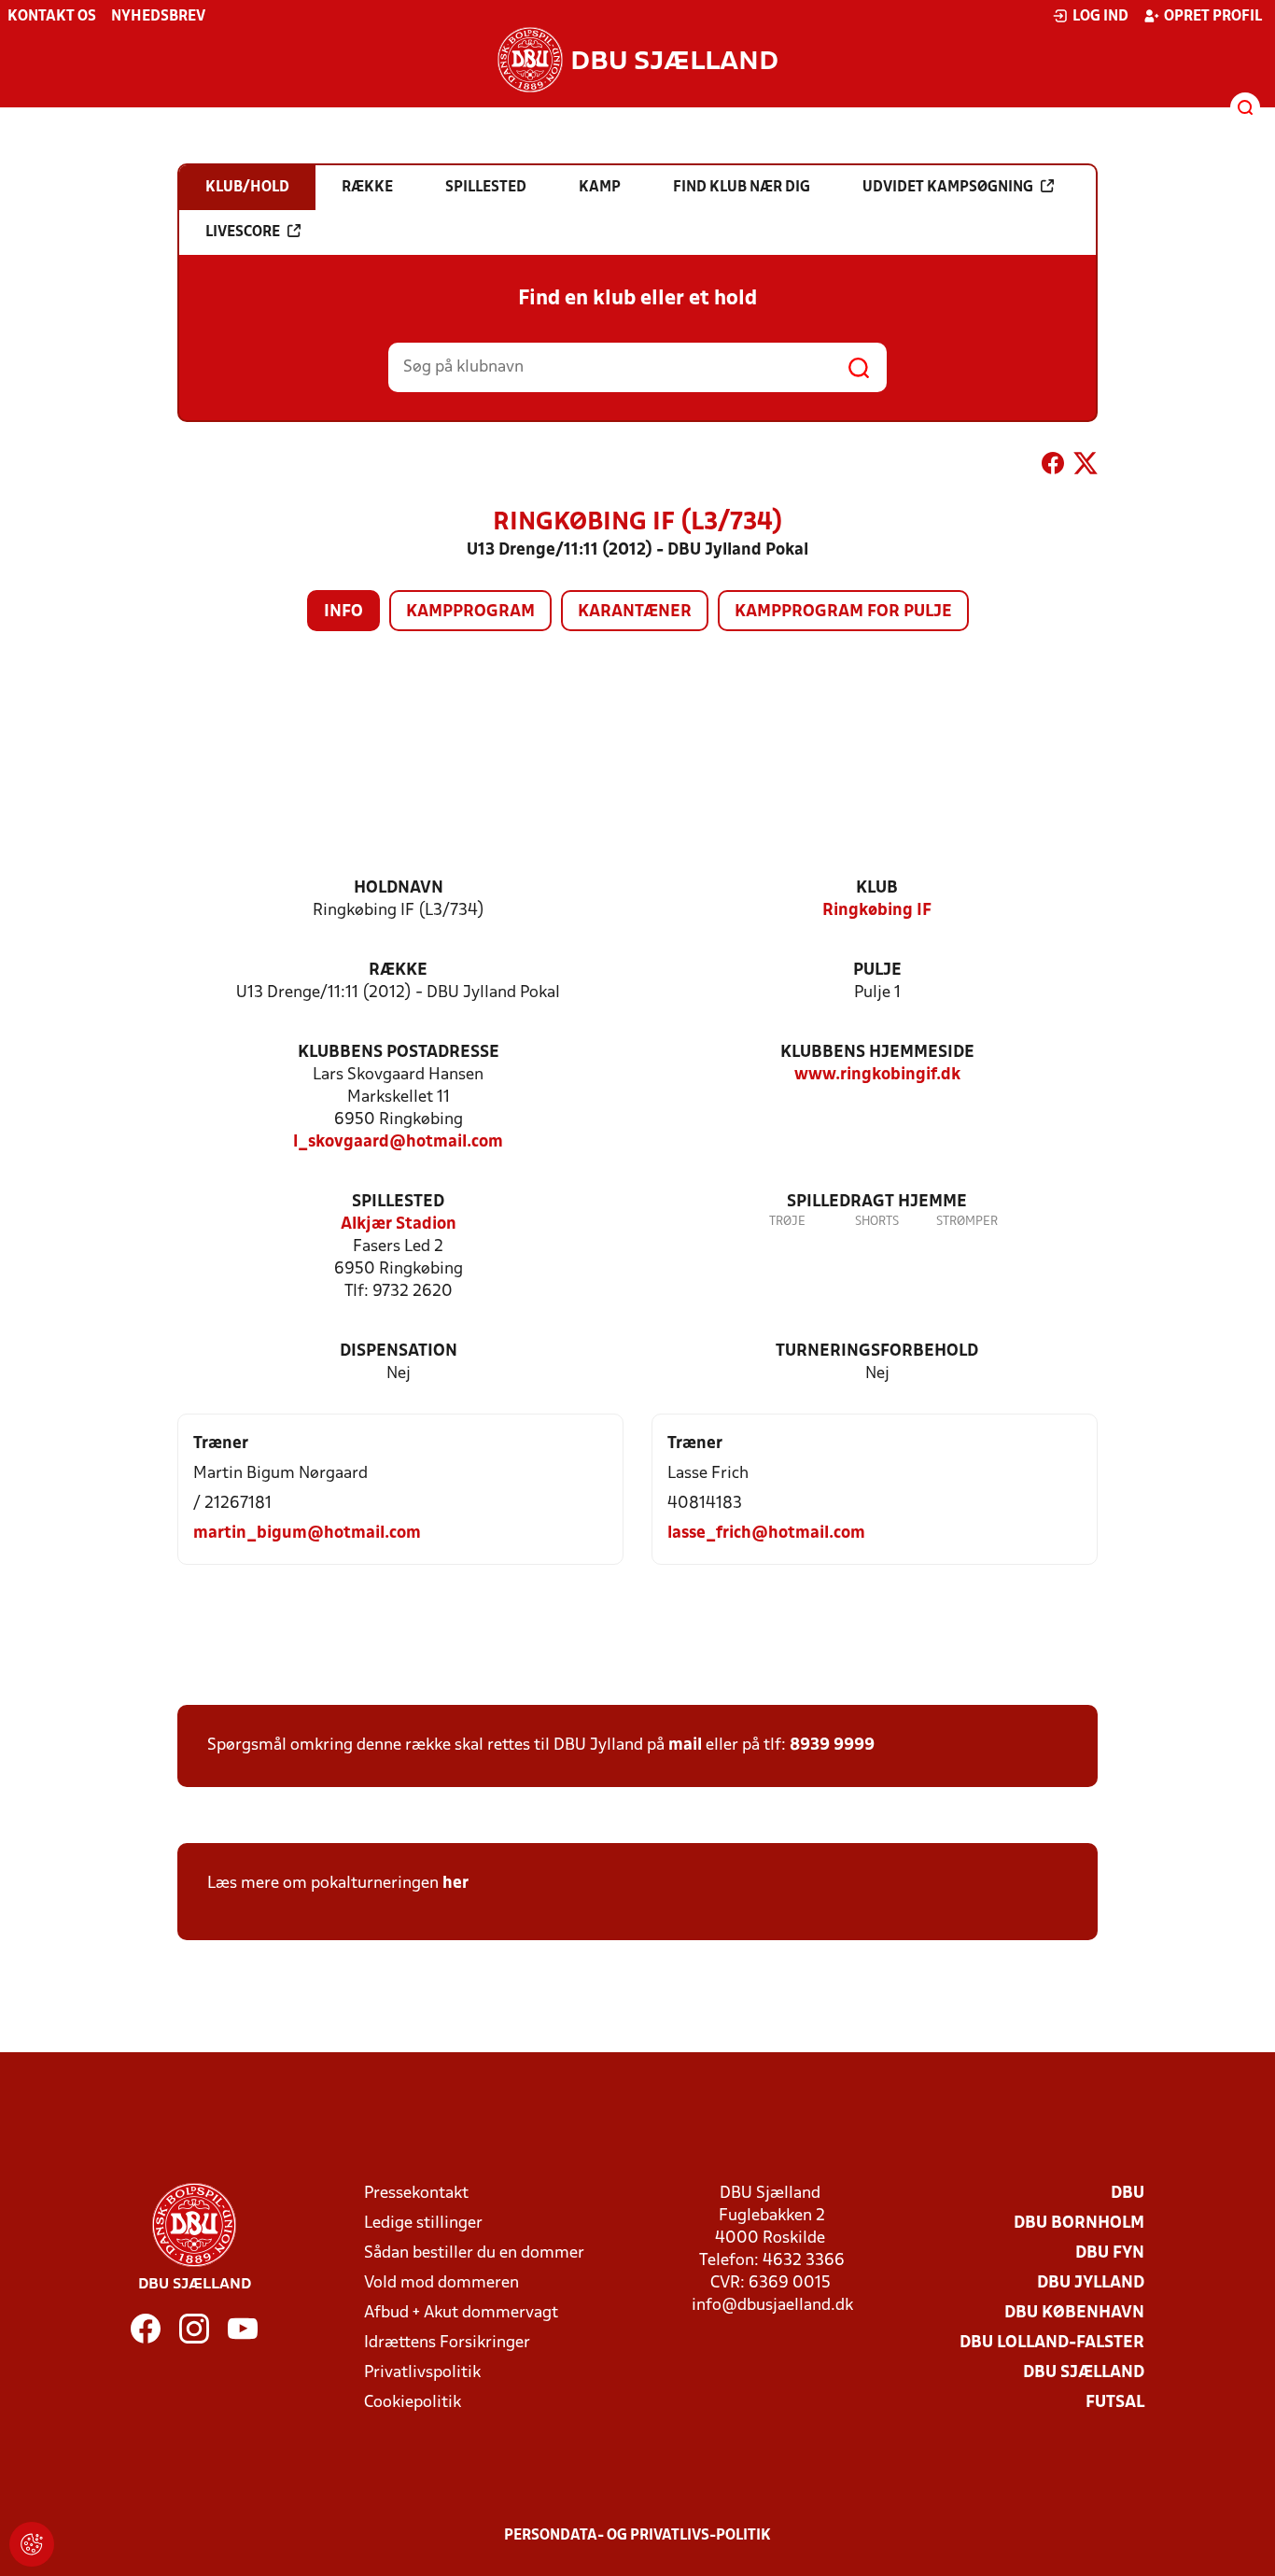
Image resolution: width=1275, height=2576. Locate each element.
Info (343, 612)
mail (685, 1745)
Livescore (243, 232)
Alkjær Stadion (399, 1225)
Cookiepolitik (413, 2403)
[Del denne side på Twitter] (1086, 467)
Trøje (787, 1222)
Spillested (398, 1202)
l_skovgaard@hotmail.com (398, 1142)
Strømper (967, 1222)
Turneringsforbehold (877, 1351)
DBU (1128, 2194)
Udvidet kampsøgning (948, 188)
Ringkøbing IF (877, 911)
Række (398, 971)
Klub (877, 888)
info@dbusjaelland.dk (772, 2306)
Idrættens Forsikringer (447, 2343)
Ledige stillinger (423, 2224)
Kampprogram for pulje (843, 612)
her (455, 1884)
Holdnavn (399, 888)
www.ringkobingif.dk (877, 1075)
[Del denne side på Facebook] (1053, 467)
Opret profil (1213, 17)
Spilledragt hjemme (877, 1202)
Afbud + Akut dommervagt (461, 2313)
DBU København (1074, 2313)
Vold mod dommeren (441, 2283)
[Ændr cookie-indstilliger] (32, 2544)
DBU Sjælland (1084, 2373)
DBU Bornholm (1079, 2224)
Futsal (1115, 2403)
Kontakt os (52, 17)
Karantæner (635, 612)
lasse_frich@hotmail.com (766, 1534)
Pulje (877, 971)
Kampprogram (470, 612)
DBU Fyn (1110, 2253)
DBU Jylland (1091, 2283)
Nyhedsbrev (158, 17)
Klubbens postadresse (399, 1053)
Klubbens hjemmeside (877, 1053)
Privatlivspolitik (422, 2373)
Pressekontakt (416, 2194)
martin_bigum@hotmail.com (307, 1534)
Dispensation (399, 1351)
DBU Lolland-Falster (1052, 2343)
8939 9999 (832, 1745)
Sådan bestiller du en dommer (474, 2253)
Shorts (877, 1222)
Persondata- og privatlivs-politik (637, 2536)
